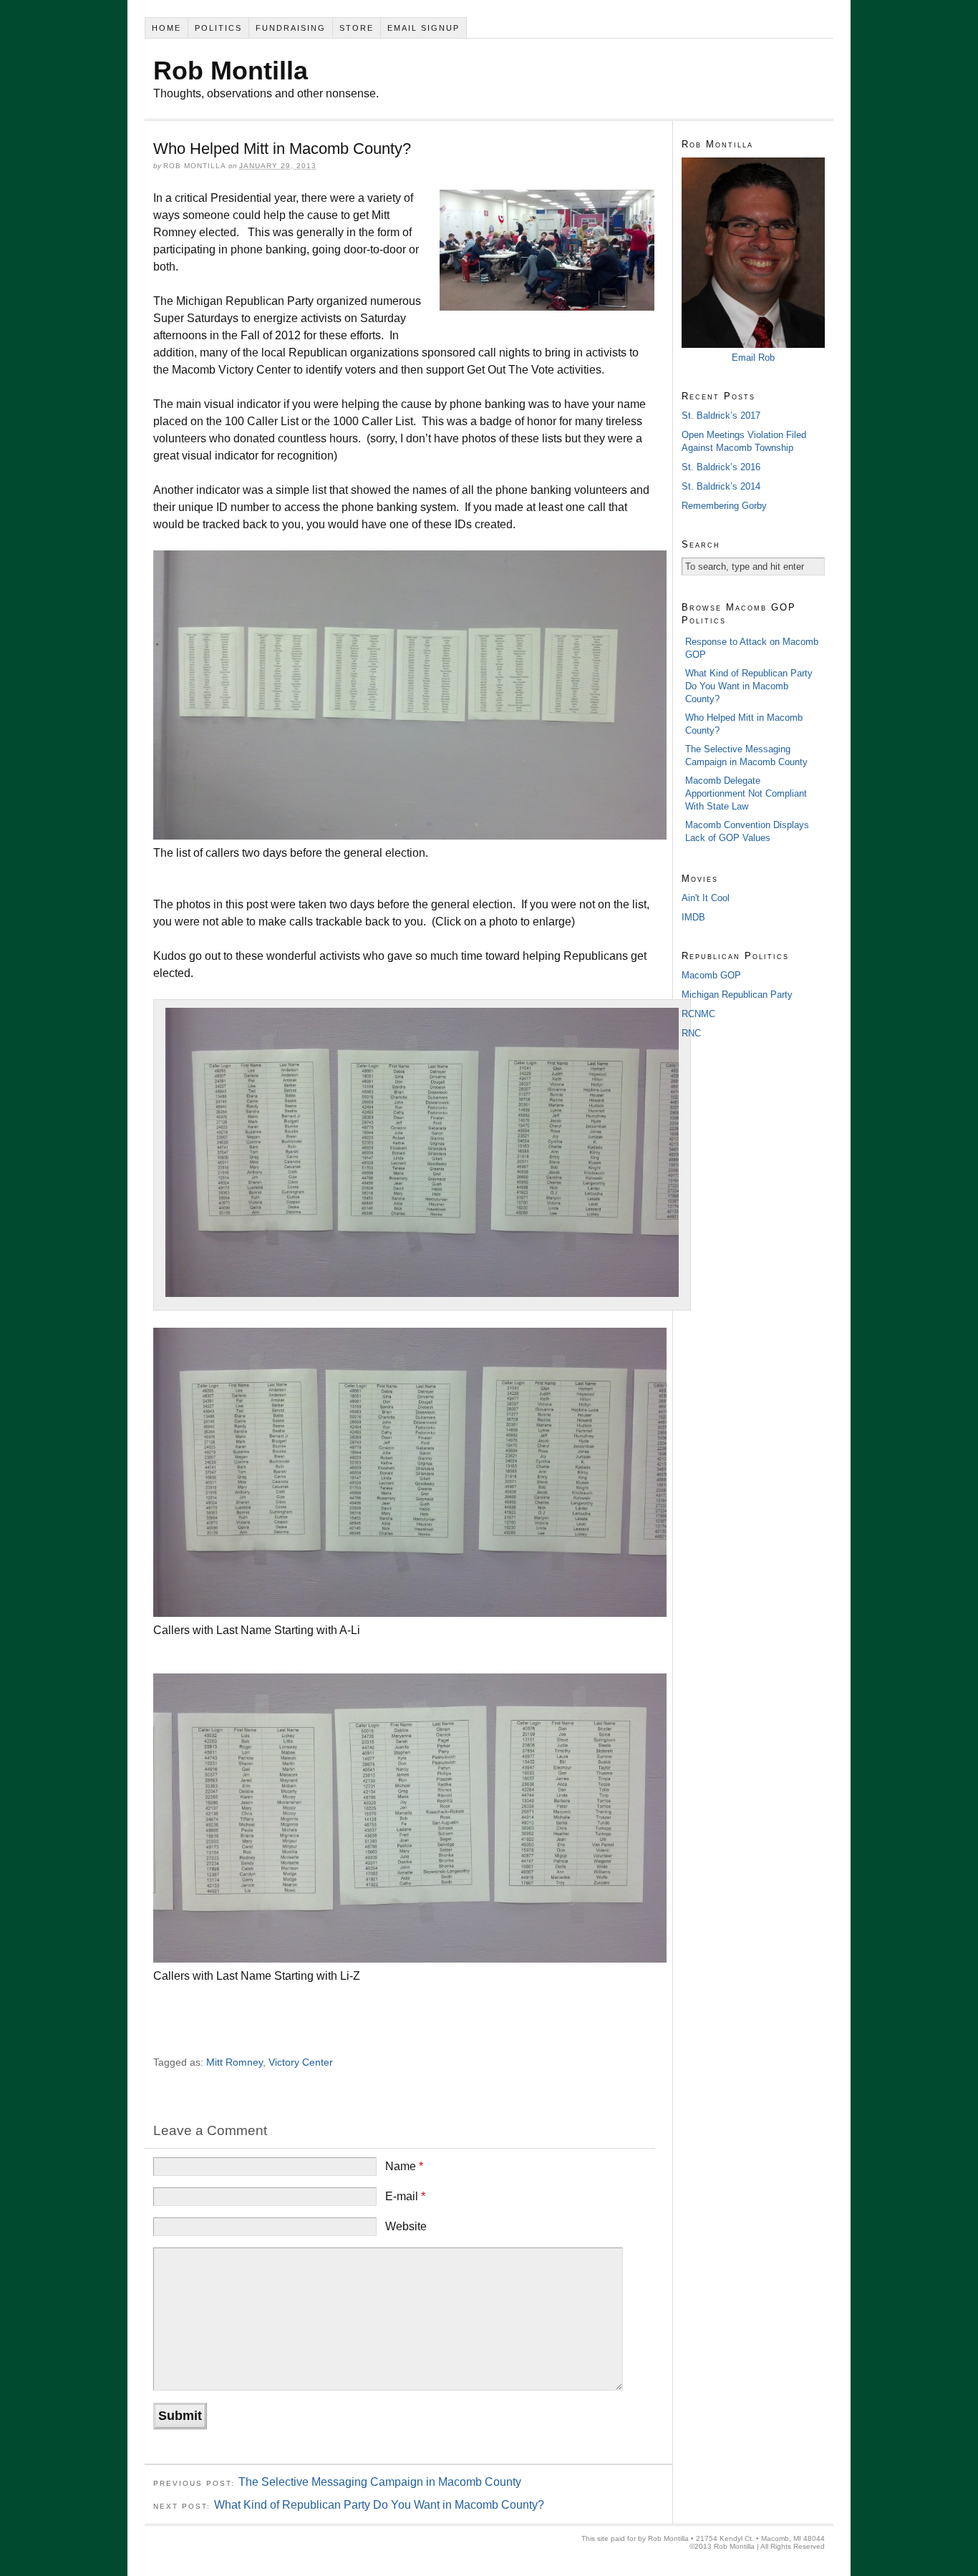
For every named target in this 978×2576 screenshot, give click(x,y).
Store (357, 28)
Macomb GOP (711, 975)
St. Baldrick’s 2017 (721, 415)
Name (404, 2166)
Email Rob (753, 358)
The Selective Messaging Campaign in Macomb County (380, 2482)
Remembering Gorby (724, 506)
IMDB (693, 917)
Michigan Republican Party (737, 995)
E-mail (405, 2196)
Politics (218, 28)
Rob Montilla (231, 71)
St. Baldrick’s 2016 (721, 467)
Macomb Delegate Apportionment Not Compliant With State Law (746, 793)
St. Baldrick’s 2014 (721, 486)
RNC (691, 1033)
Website (406, 2226)
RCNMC (698, 1014)
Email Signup (423, 28)
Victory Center (301, 2062)
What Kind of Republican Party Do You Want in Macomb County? (379, 2505)
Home (166, 28)
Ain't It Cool (706, 898)
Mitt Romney (234, 2062)
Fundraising (291, 28)
